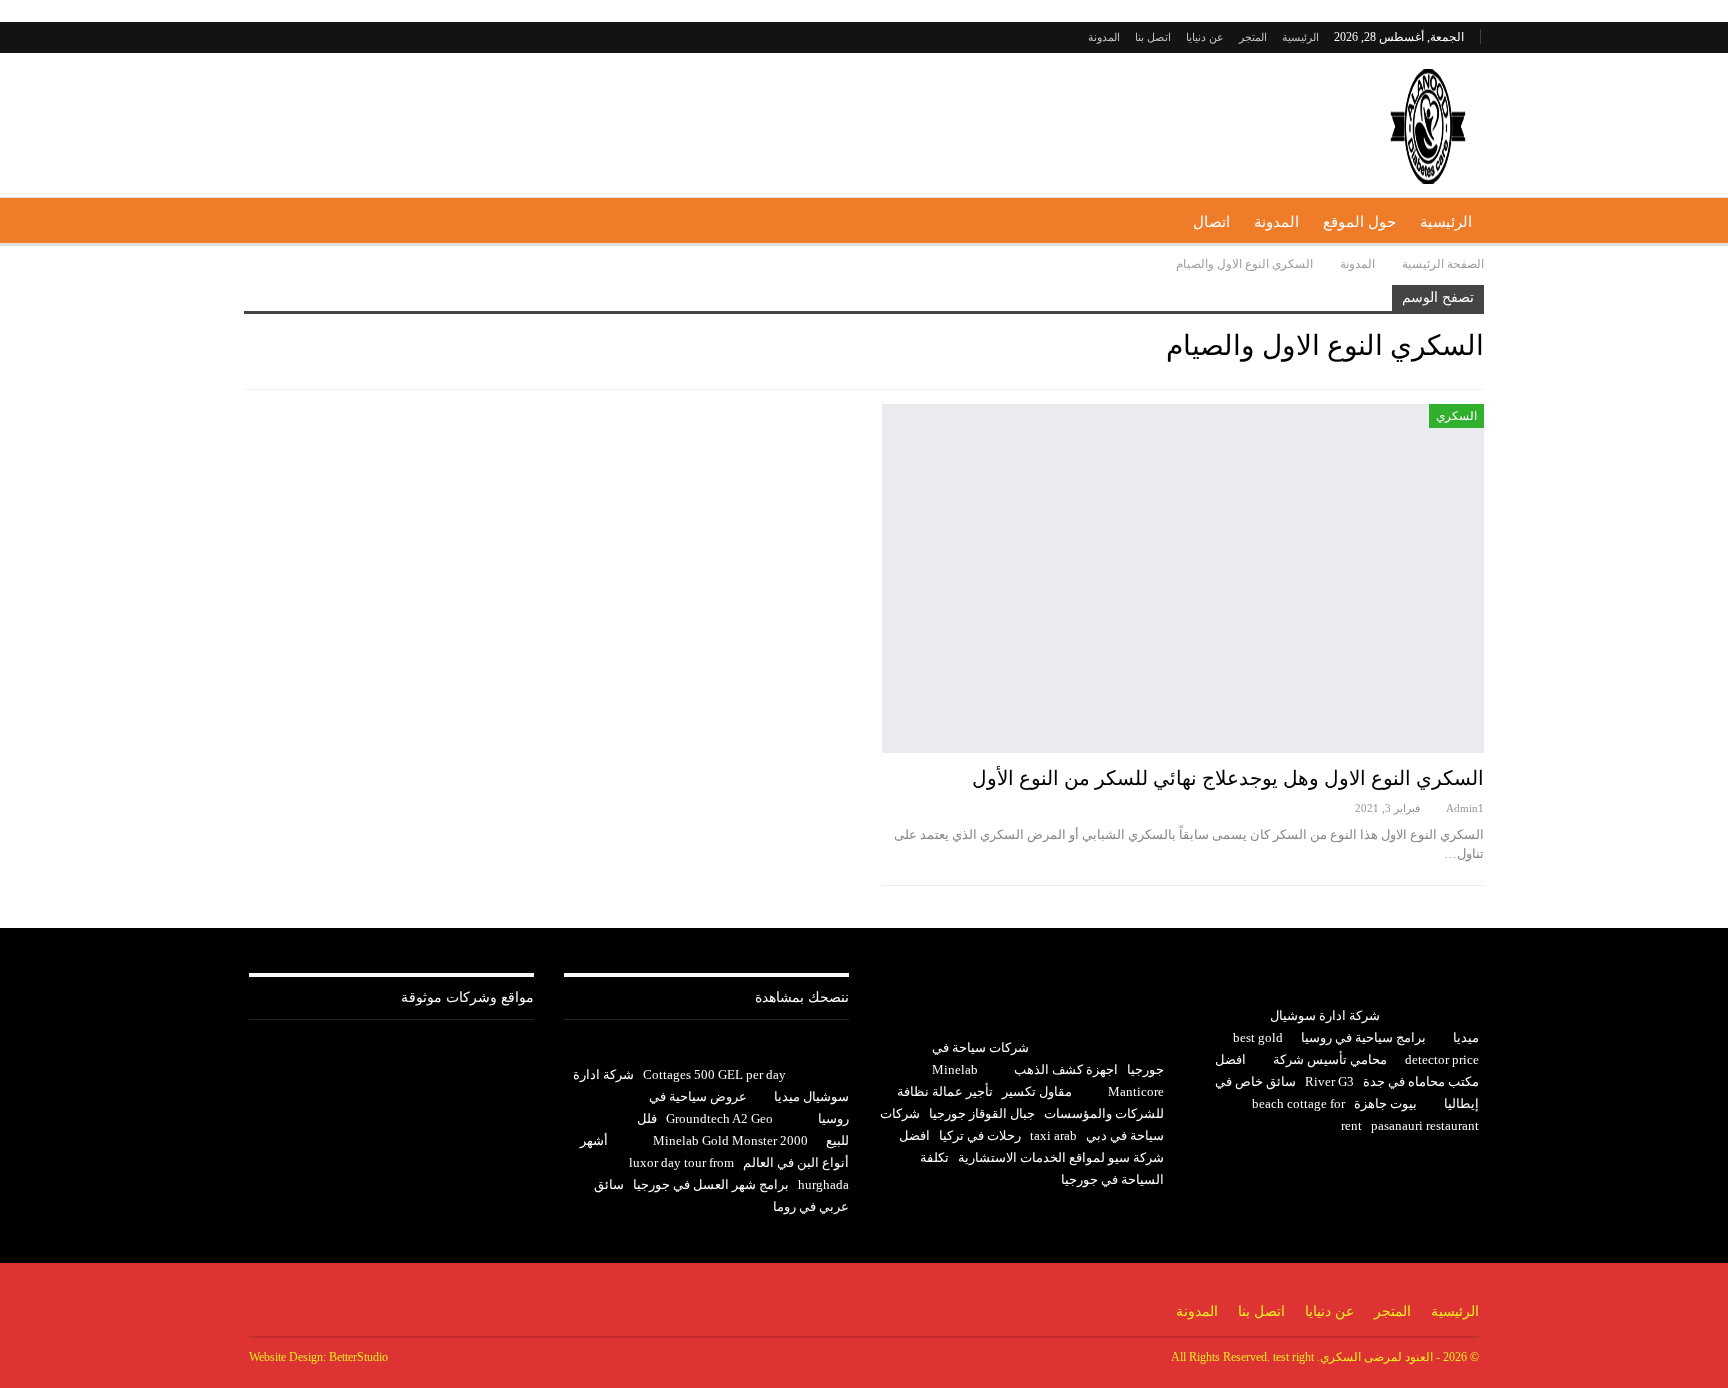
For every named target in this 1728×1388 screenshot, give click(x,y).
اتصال (1211, 222)
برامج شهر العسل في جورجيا (711, 1184)
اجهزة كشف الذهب (1066, 1069)
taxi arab (1053, 1135)
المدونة (1104, 37)
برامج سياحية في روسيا (1363, 1037)
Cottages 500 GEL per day (714, 1074)
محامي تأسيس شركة (1330, 1059)
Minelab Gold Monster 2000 (730, 1140)
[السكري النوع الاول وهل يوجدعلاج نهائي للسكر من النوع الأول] (1183, 578)
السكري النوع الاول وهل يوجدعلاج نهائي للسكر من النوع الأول (1228, 778)
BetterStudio (358, 1357)
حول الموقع (1359, 222)
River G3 (1329, 1081)
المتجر (1253, 37)
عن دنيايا (1205, 37)
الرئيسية (1300, 37)
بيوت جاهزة (1385, 1103)
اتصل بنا (1153, 37)
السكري (1456, 416)
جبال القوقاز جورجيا (982, 1113)
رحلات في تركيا (980, 1135)
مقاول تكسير (1037, 1091)
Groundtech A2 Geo (719, 1118)
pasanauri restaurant (1425, 1125)
